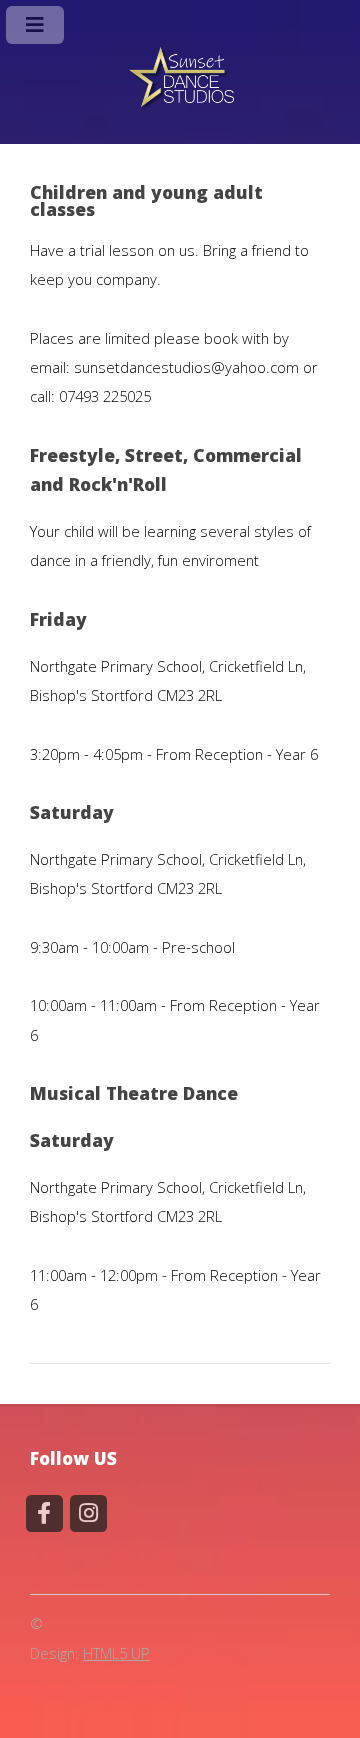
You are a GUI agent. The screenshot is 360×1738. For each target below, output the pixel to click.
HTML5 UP (116, 1653)
